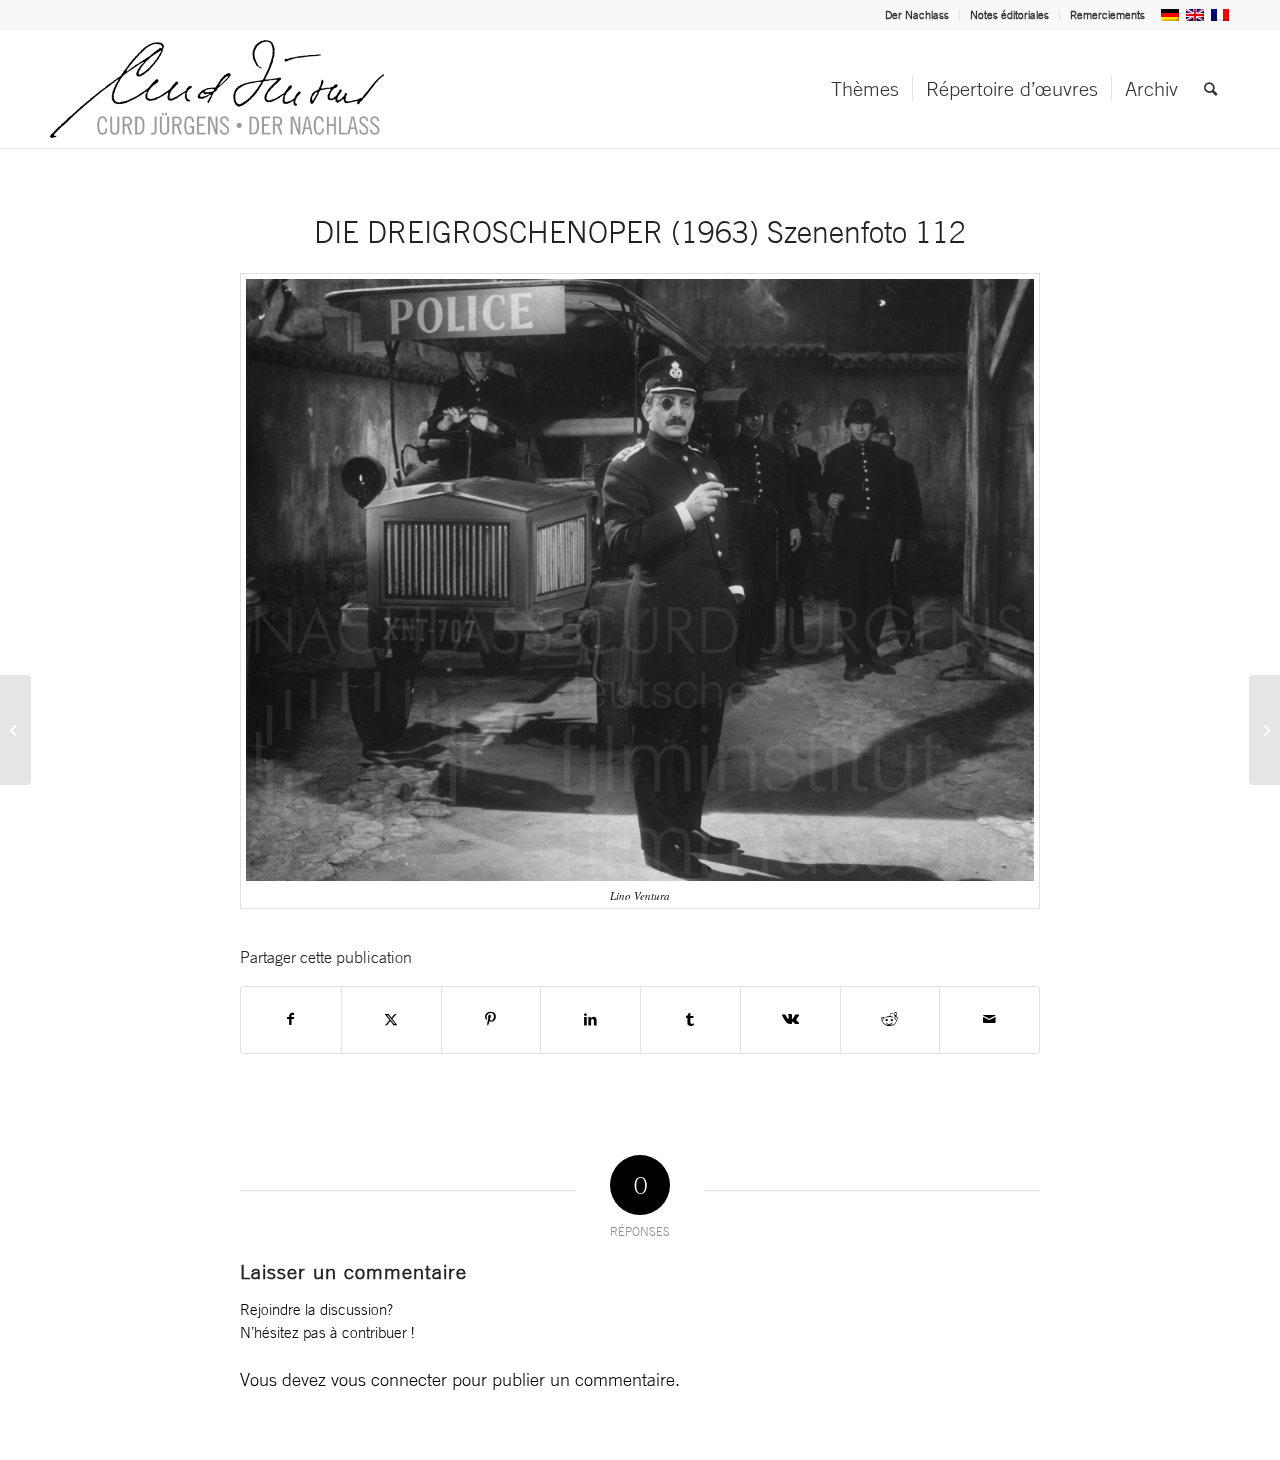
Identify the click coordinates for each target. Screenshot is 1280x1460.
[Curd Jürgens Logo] (217, 89)
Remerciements (1107, 15)
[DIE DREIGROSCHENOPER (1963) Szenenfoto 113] (1264, 730)
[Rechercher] (1210, 89)
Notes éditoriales (1009, 15)
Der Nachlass (917, 15)
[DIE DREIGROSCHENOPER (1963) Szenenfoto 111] (15, 730)
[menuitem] (917, 15)
